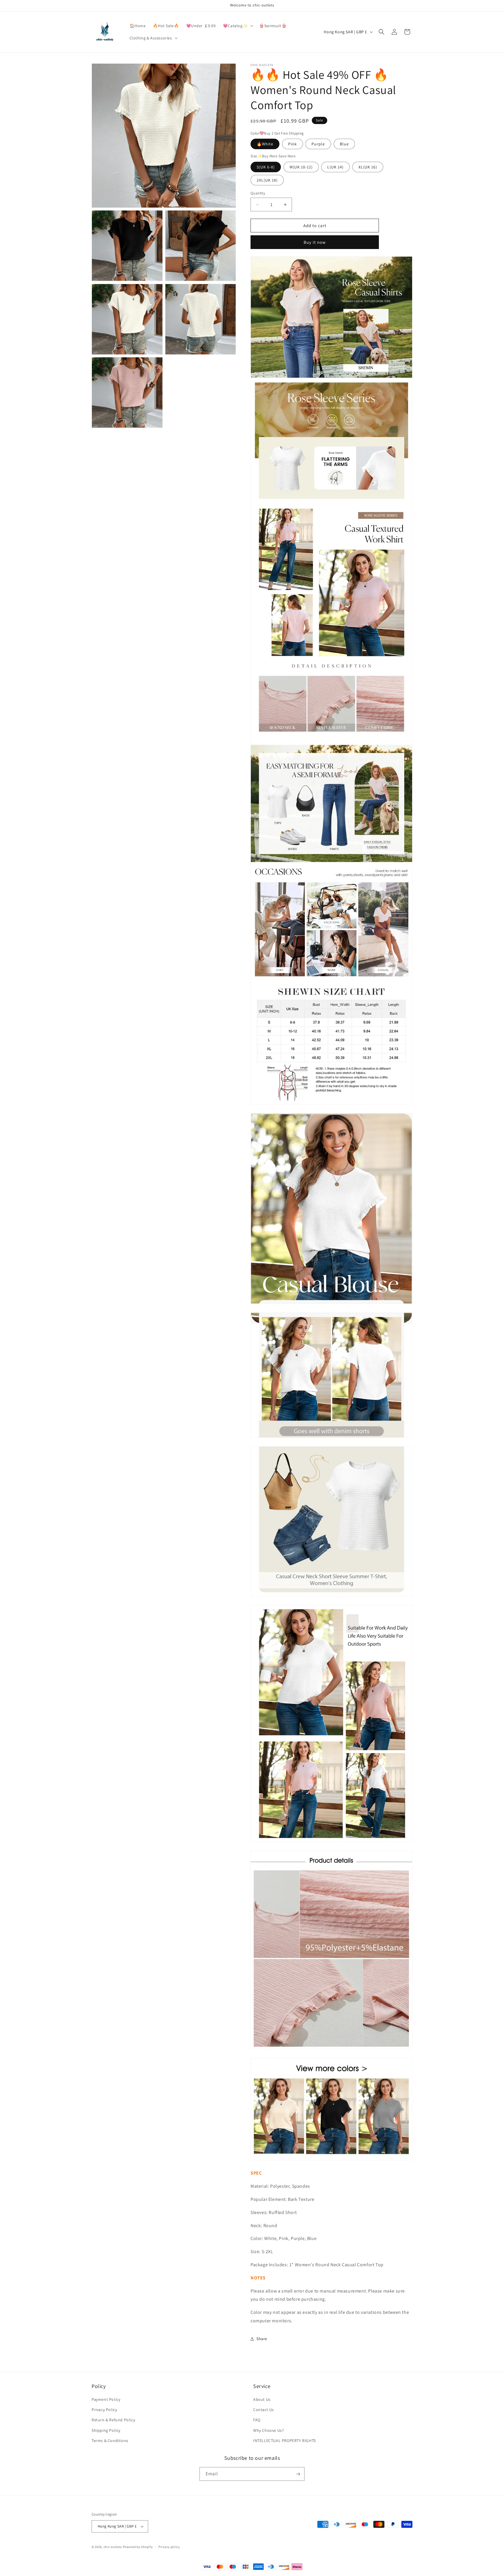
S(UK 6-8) (266, 167)
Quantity (258, 193)
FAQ (257, 2420)
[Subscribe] (298, 2474)
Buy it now (315, 242)
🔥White (265, 144)
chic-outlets (113, 2547)
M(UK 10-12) (301, 167)
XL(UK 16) (368, 167)
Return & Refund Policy (113, 2420)
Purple (318, 144)
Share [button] (262, 2339)
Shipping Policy (106, 2430)
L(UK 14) (335, 167)
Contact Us (264, 2410)
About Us (262, 2399)
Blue (344, 144)
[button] (237, 26)
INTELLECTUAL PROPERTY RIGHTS (285, 2441)
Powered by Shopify (138, 2547)
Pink (293, 144)
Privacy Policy (104, 2410)
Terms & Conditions (110, 2441)
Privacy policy (169, 2547)
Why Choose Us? (268, 2430)
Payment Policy (106, 2399)
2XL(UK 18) (267, 180)
